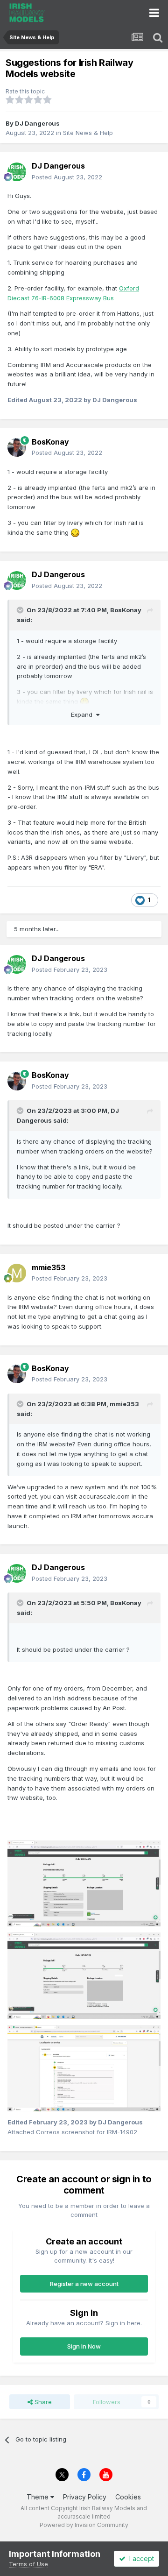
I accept (140, 2558)
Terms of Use (28, 2564)
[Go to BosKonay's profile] (17, 447)
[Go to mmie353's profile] (17, 1273)
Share (42, 2402)
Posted (67, 177)
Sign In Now (84, 2346)
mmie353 (124, 1404)
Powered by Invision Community (84, 2525)
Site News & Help (88, 133)
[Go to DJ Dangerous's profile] (17, 172)
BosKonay (126, 610)
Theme (38, 2497)
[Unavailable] (84, 1883)
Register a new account (84, 2284)
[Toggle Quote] (21, 610)
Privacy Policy (85, 2497)
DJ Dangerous (37, 123)
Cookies (128, 2497)
